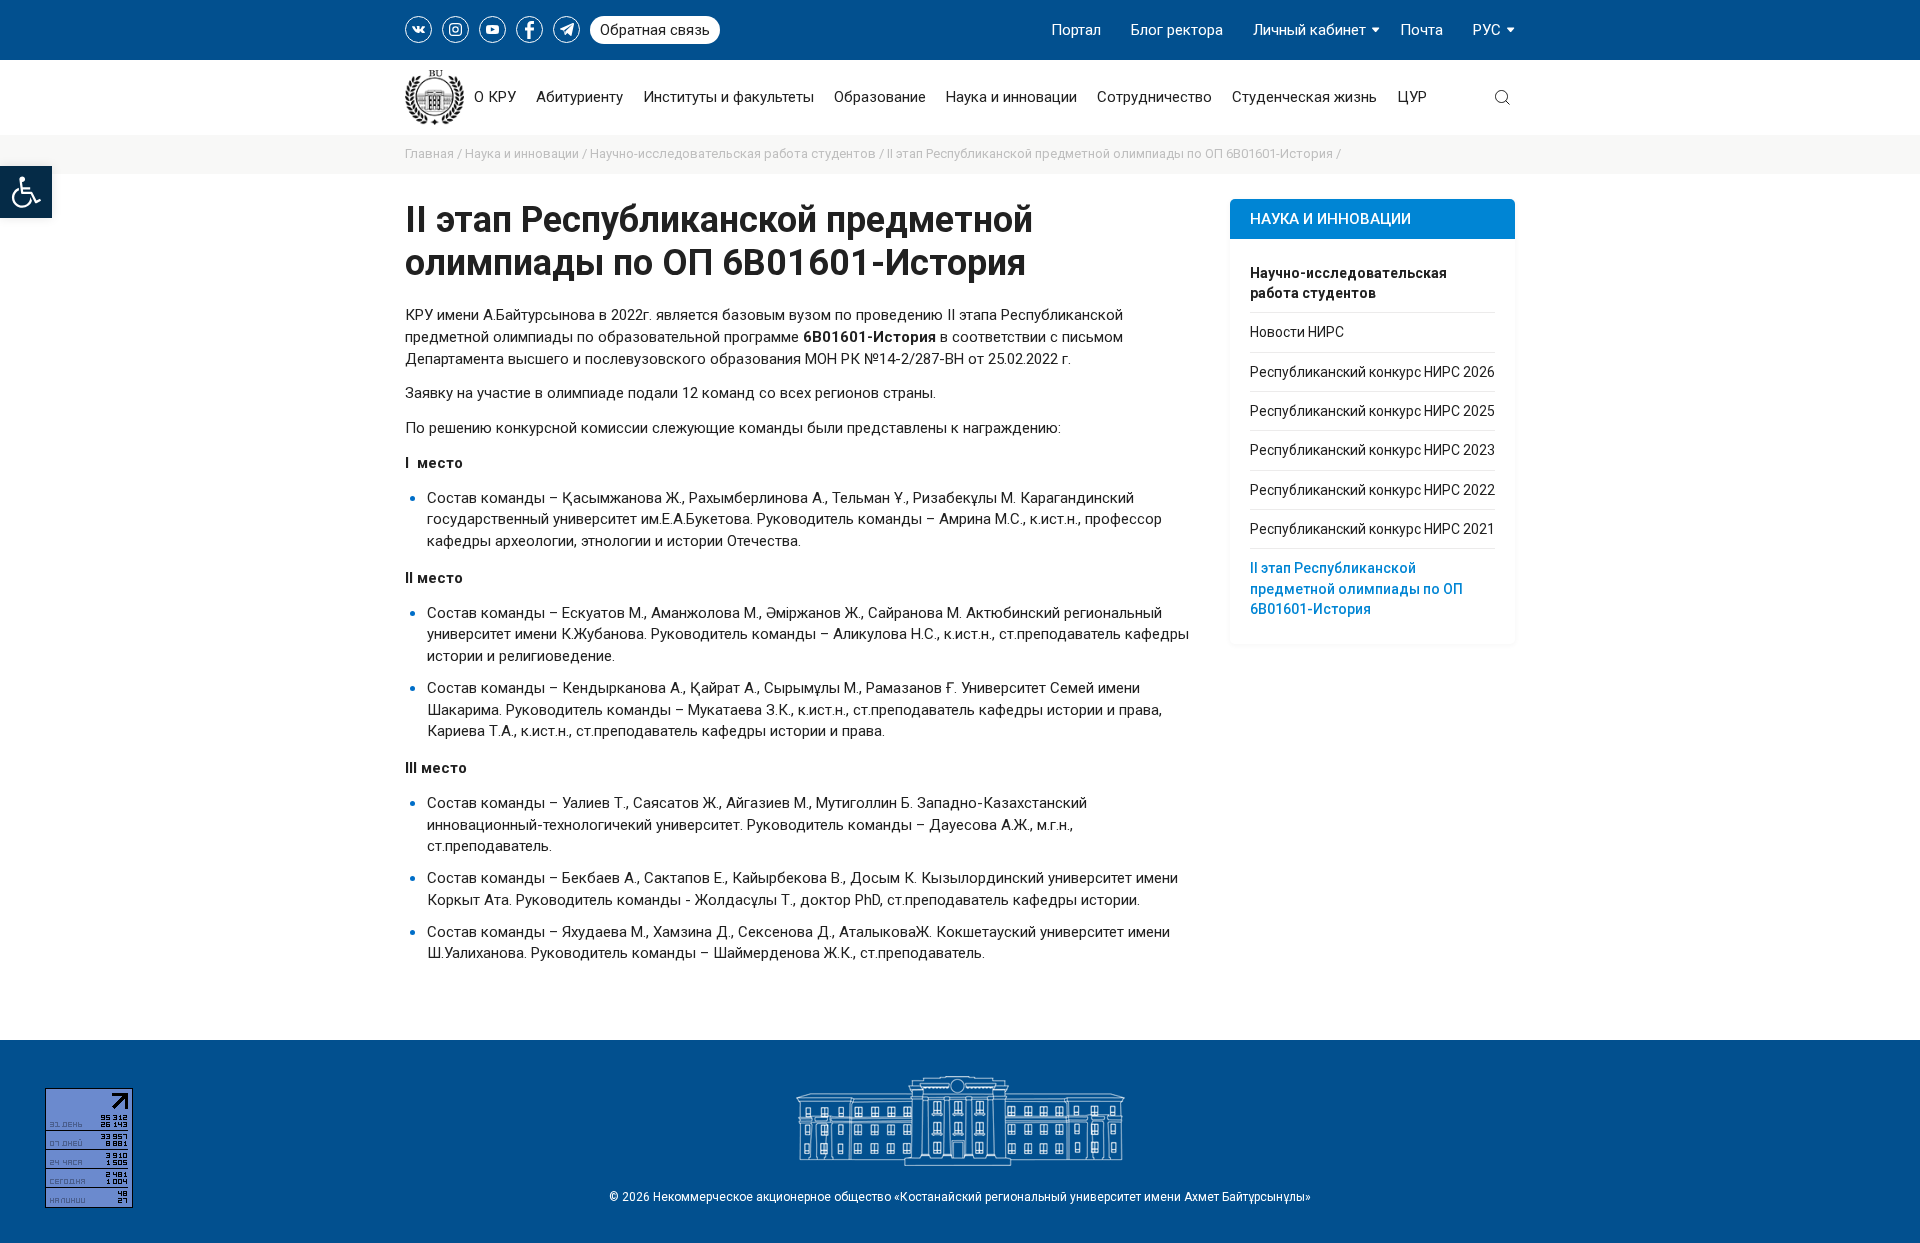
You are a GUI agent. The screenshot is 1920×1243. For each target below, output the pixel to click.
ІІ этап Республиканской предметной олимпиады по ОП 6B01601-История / (1114, 153)
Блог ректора (1177, 30)
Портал (1076, 30)
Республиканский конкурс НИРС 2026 (1372, 372)
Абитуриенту (579, 97)
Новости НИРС (1297, 332)
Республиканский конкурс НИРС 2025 (1372, 411)
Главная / (435, 153)
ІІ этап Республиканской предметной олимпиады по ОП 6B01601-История (1356, 588)
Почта (1421, 30)
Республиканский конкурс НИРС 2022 (1372, 490)
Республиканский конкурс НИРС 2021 (1372, 529)
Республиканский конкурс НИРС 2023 (1372, 450)
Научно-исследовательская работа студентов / (738, 153)
